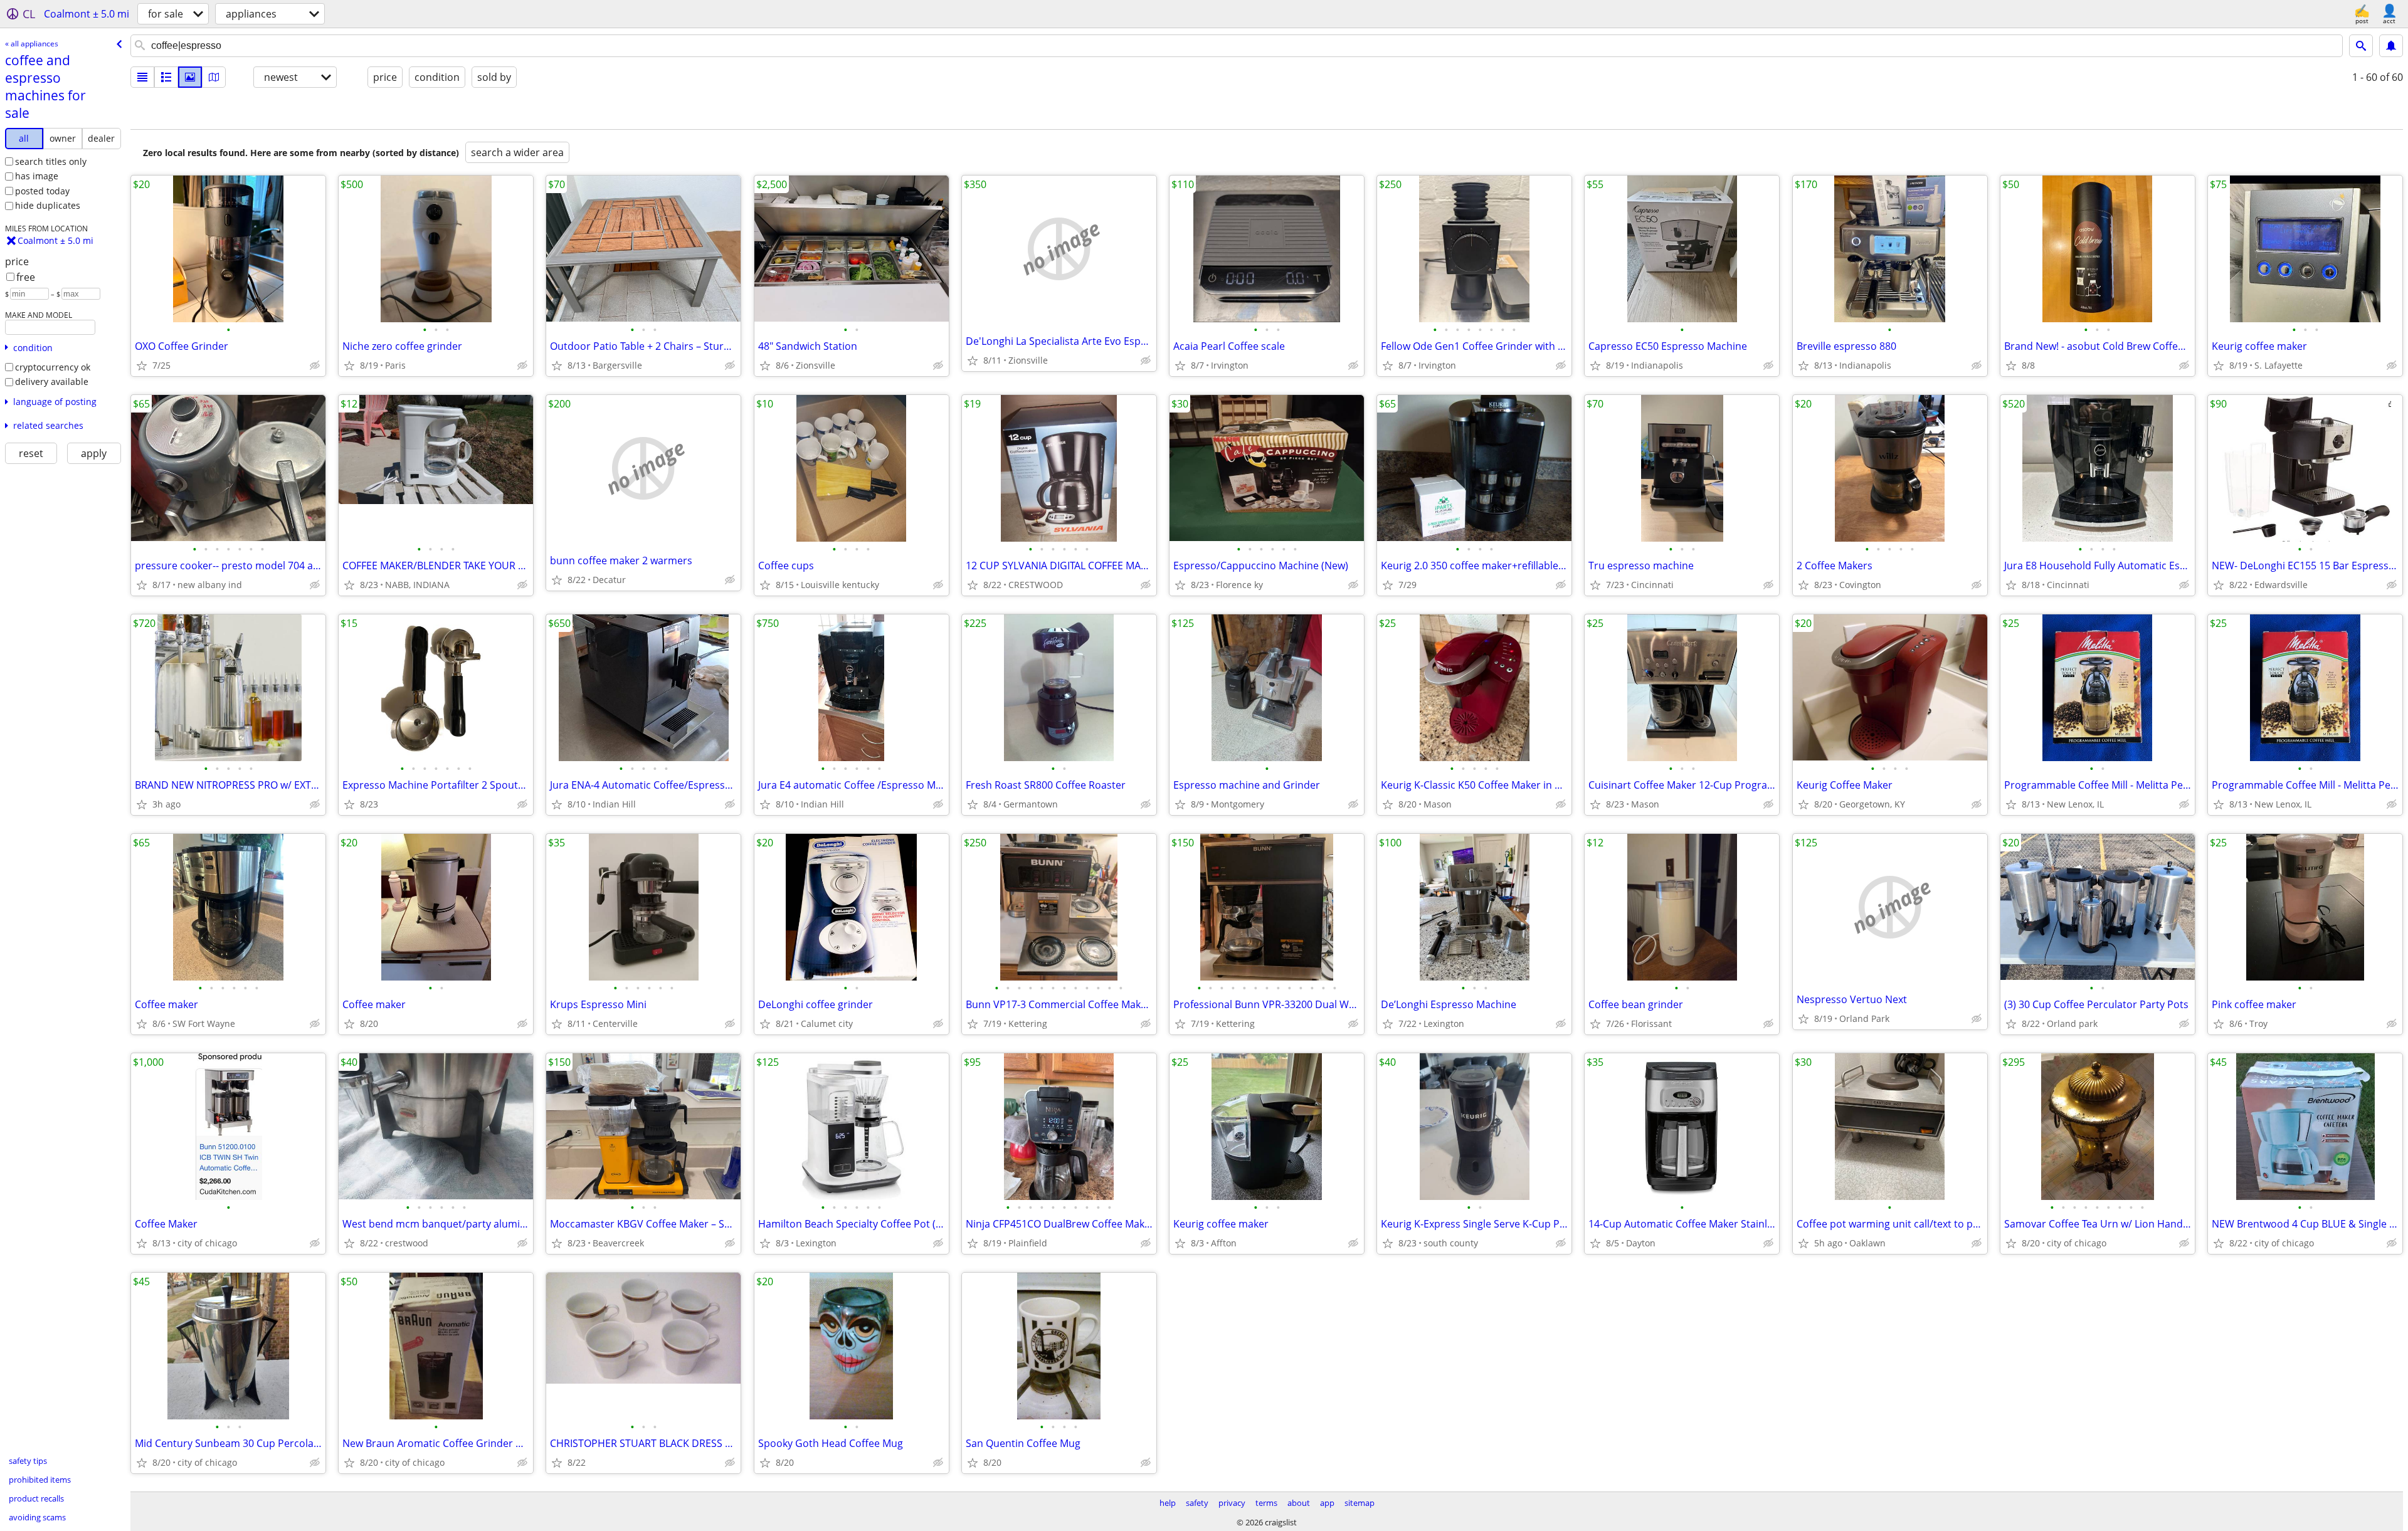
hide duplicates (48, 205)
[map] (214, 77)
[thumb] (166, 77)
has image (37, 176)
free (26, 277)
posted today (42, 191)
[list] (142, 77)
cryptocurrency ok (53, 367)
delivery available (52, 381)
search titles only (51, 161)
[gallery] (190, 77)
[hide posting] (315, 366)
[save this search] (2391, 46)
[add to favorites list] (142, 366)
